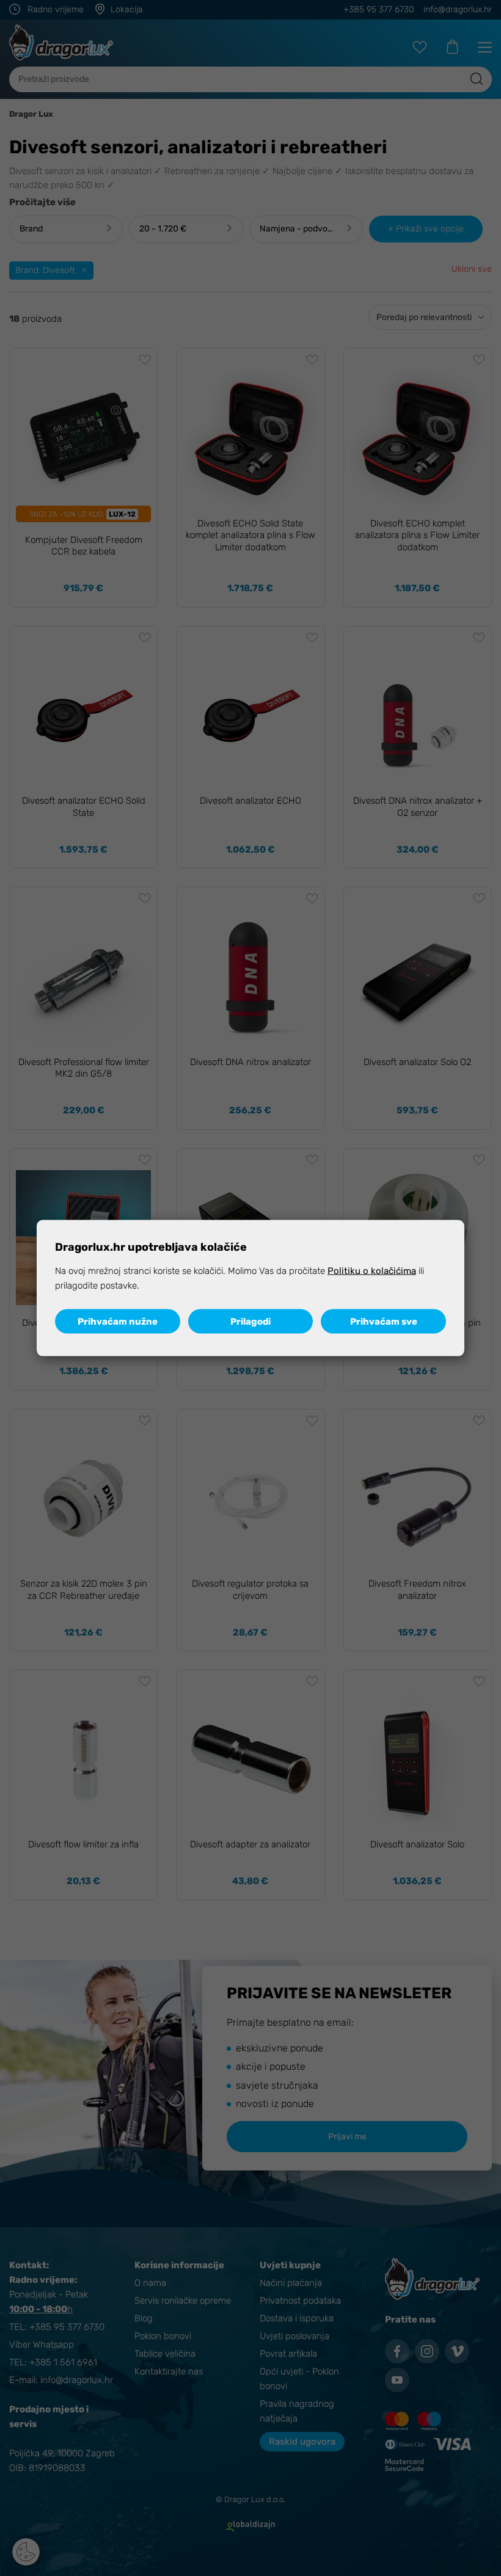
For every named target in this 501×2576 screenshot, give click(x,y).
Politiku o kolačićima (372, 1270)
